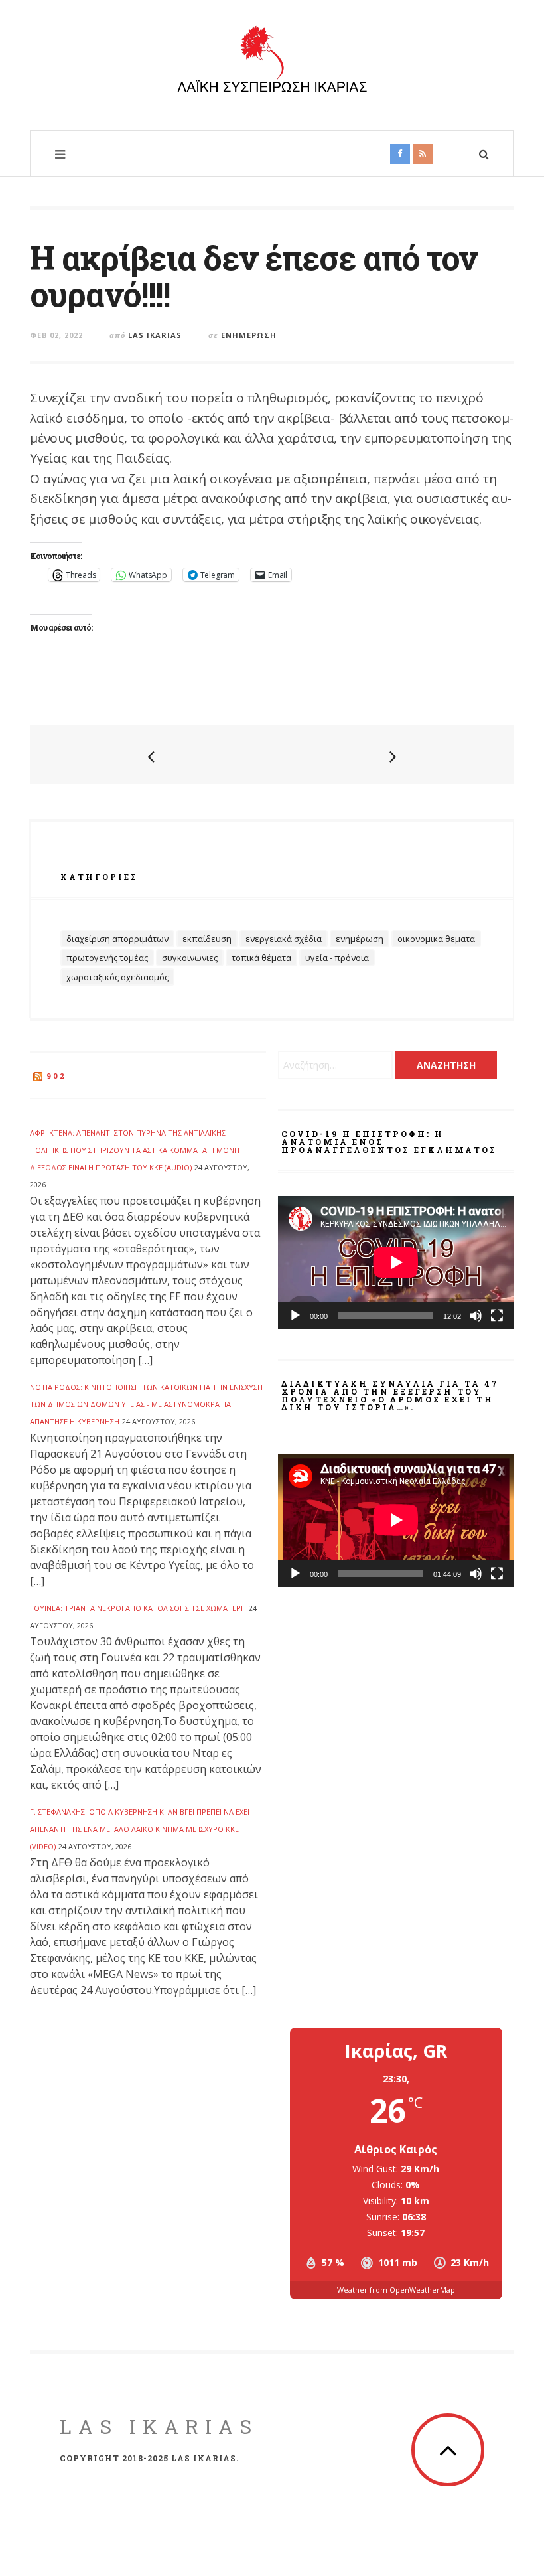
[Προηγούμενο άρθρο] (151, 756)
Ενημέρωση (249, 335)
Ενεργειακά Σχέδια (284, 939)
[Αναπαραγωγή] (295, 1316)
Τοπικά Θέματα (261, 958)
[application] (396, 1262)
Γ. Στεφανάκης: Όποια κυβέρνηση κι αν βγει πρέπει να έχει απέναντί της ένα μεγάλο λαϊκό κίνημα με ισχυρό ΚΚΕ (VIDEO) (140, 1829)
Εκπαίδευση (207, 939)
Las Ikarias (155, 335)
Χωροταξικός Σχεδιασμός (117, 977)
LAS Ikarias (159, 2426)
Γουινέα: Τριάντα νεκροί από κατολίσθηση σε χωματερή (138, 1608)
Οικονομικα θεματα (436, 939)
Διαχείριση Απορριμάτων (117, 939)
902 (56, 1076)
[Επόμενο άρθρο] (393, 756)
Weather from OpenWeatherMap (396, 2290)
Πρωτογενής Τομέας (107, 958)
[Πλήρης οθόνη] (497, 1316)
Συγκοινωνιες (190, 958)
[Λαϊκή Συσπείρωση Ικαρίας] (272, 63)
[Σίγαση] (476, 1316)
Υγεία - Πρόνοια (337, 958)
